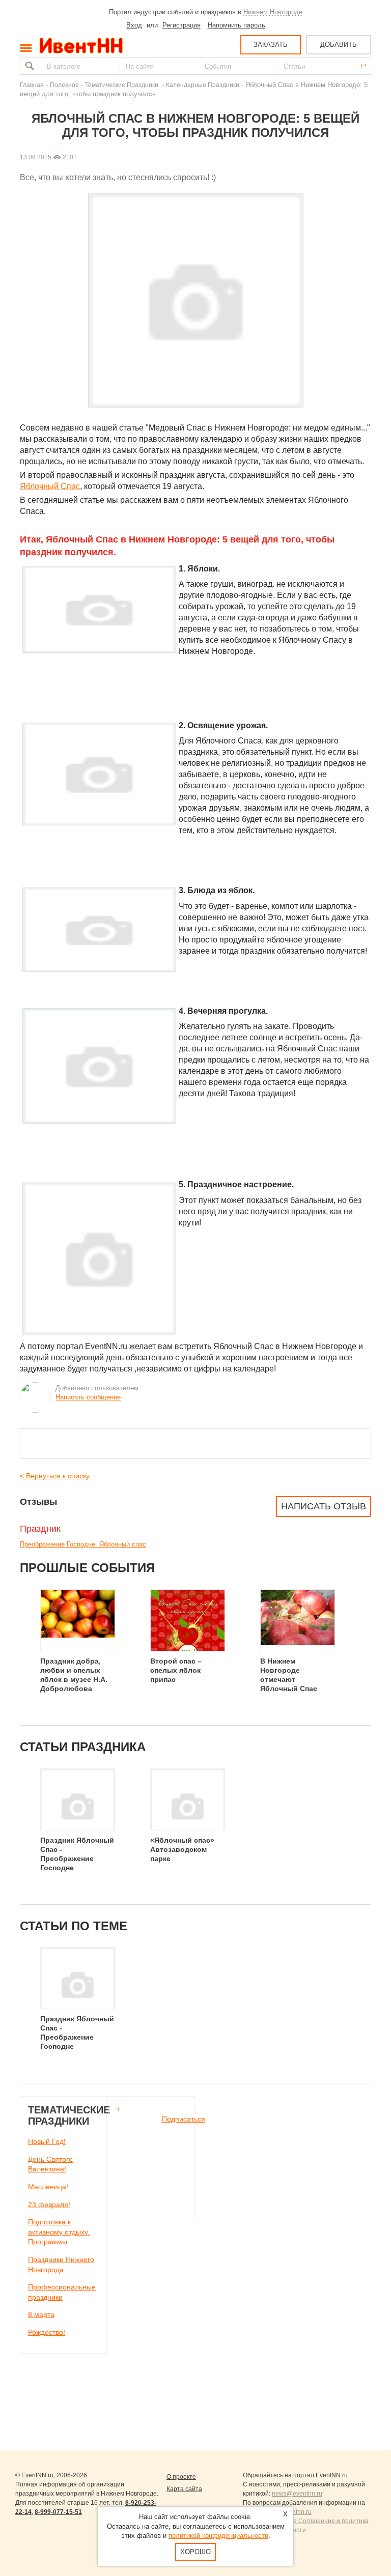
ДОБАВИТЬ (339, 45)
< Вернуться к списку (55, 1476)
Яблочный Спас (50, 486)
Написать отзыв (324, 1506)
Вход (134, 25)
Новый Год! (47, 2141)
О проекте (181, 2477)
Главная (32, 85)
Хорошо (195, 2552)
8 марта (41, 2314)
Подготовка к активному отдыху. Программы (59, 2232)
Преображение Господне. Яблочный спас (83, 1544)
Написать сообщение (88, 1397)
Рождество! (47, 2332)
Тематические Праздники (122, 85)
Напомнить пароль (236, 25)
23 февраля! (49, 2205)
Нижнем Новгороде (273, 12)
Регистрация (181, 25)
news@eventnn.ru (297, 2494)
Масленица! (48, 2187)
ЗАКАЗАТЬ (271, 45)
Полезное (64, 85)
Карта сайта (184, 2489)
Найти (29, 66)
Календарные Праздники (203, 85)
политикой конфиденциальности (218, 2536)
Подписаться (184, 2119)
